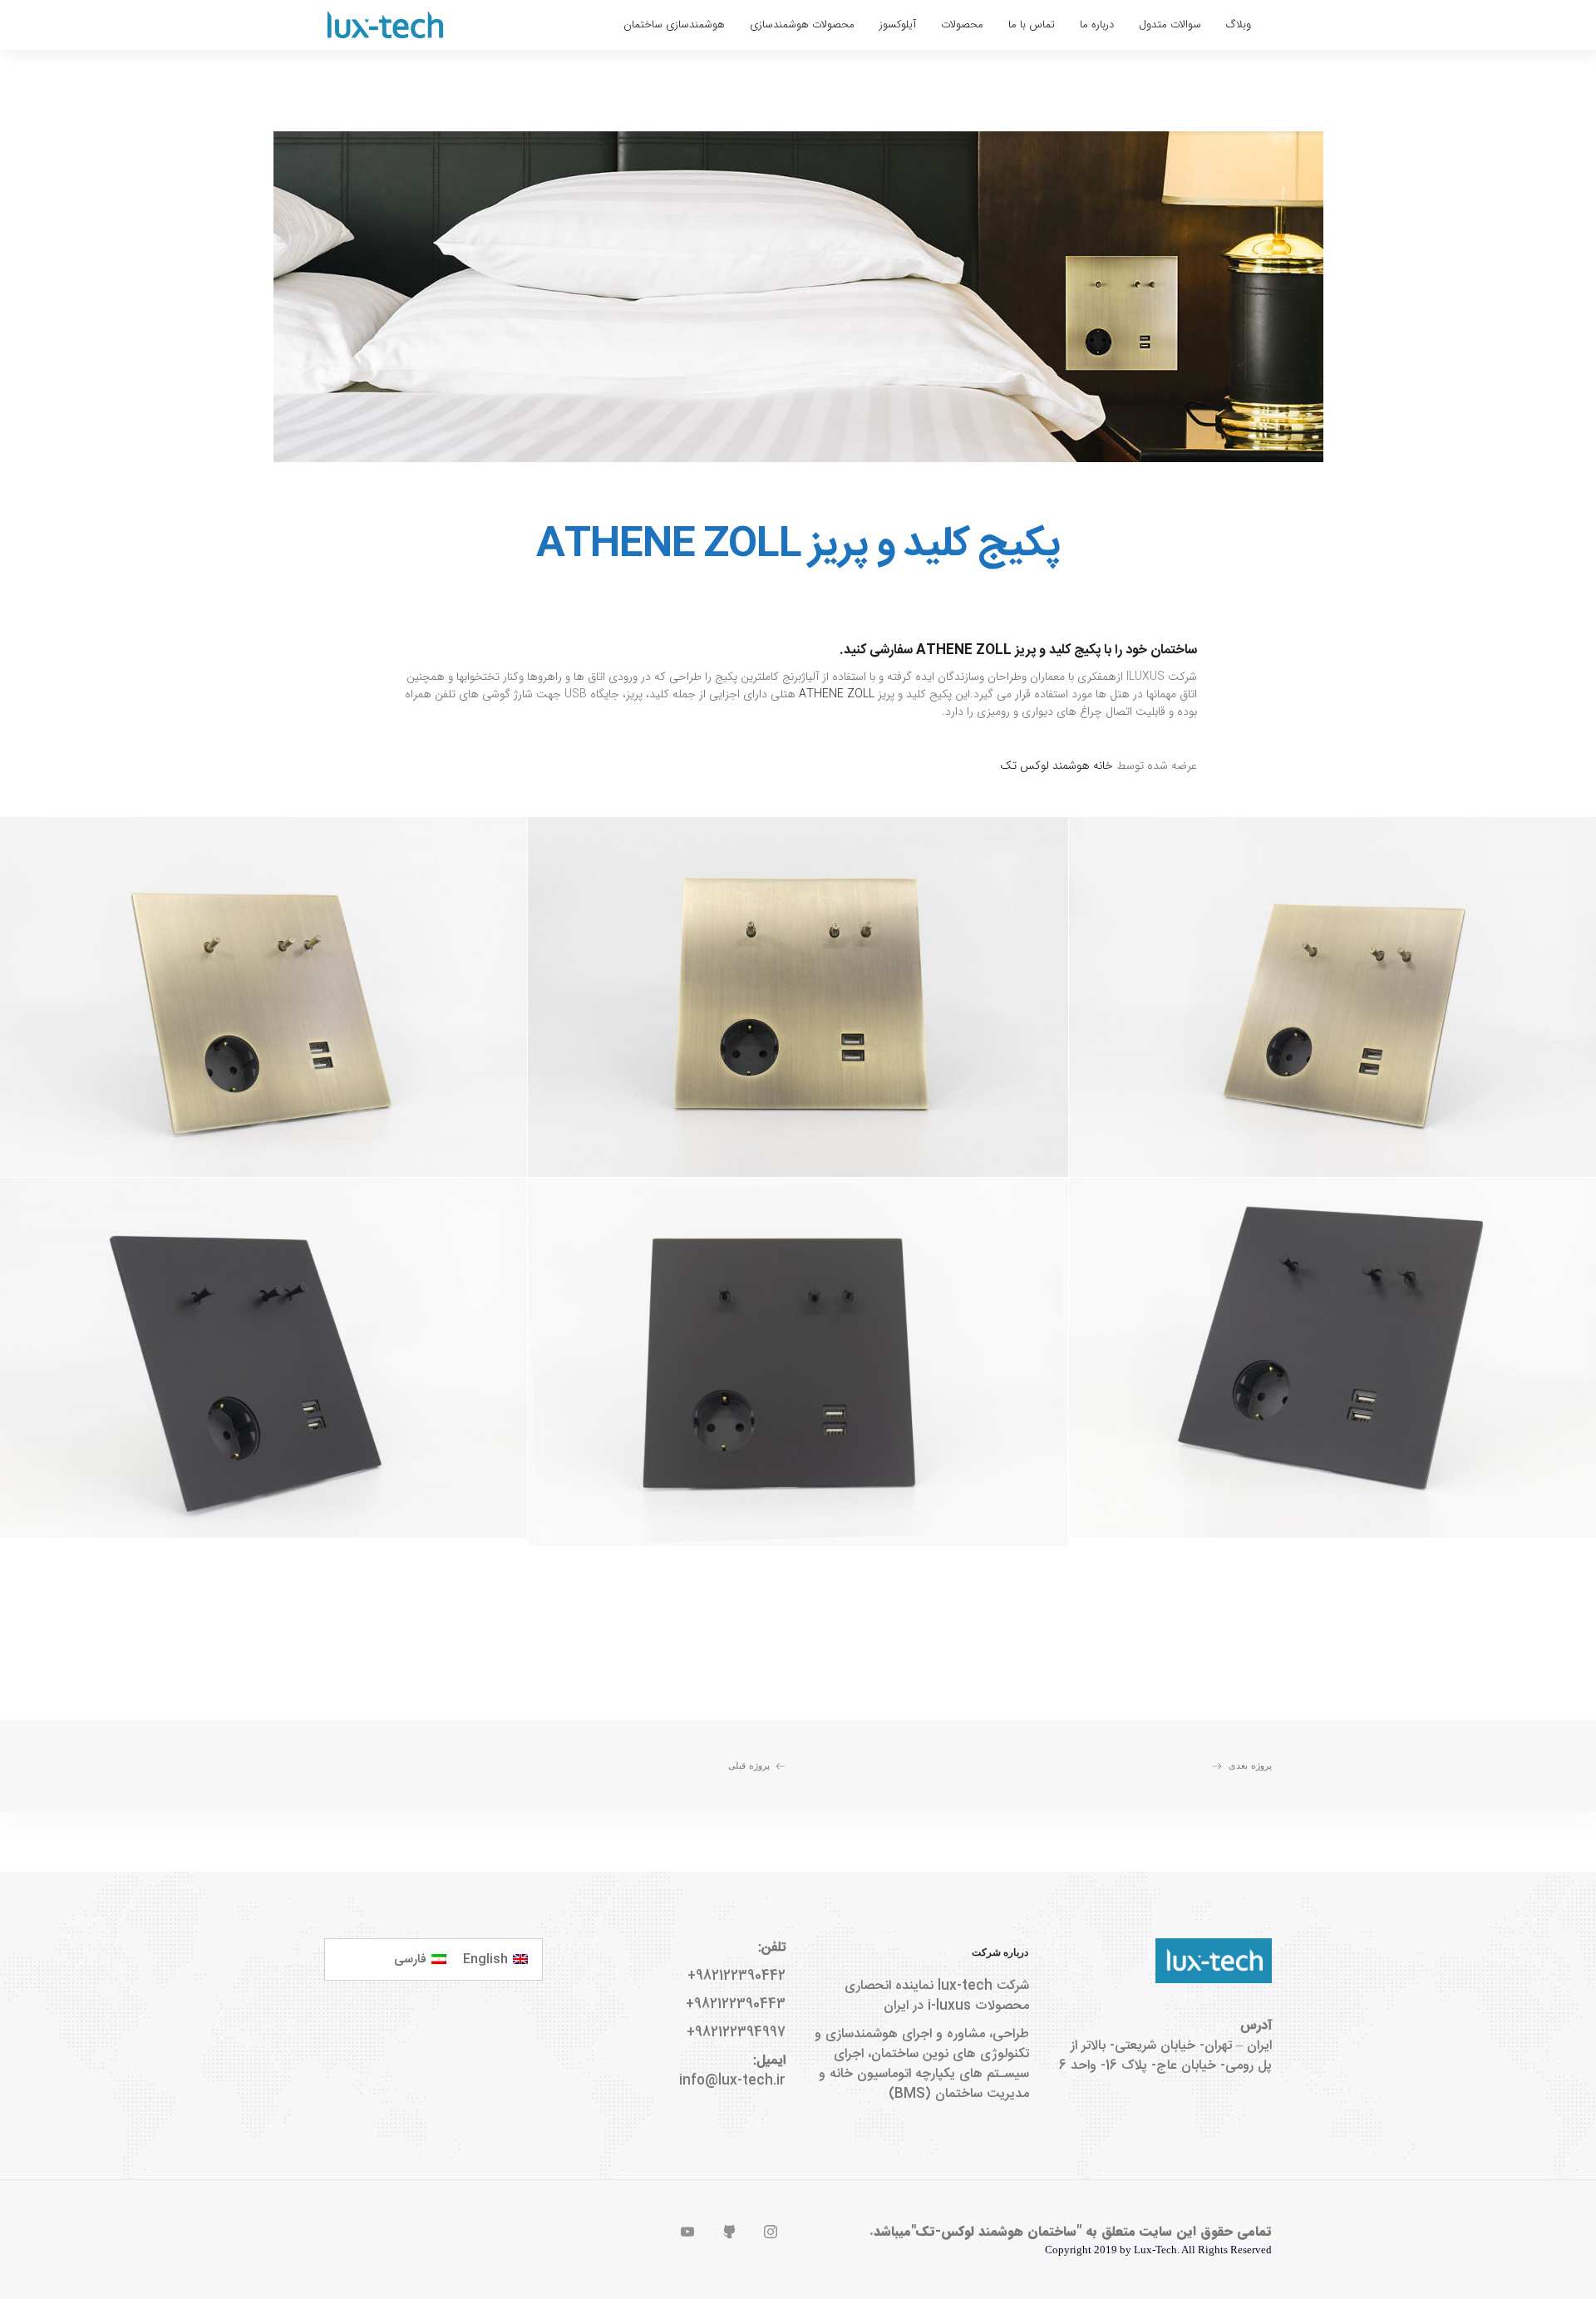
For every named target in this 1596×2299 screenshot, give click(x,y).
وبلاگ (1239, 25)
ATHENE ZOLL (837, 694)
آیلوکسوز (898, 25)
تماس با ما (1032, 25)
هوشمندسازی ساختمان (674, 25)
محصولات (962, 25)
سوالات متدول (1170, 25)
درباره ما (1097, 25)
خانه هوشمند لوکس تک (1057, 766)
